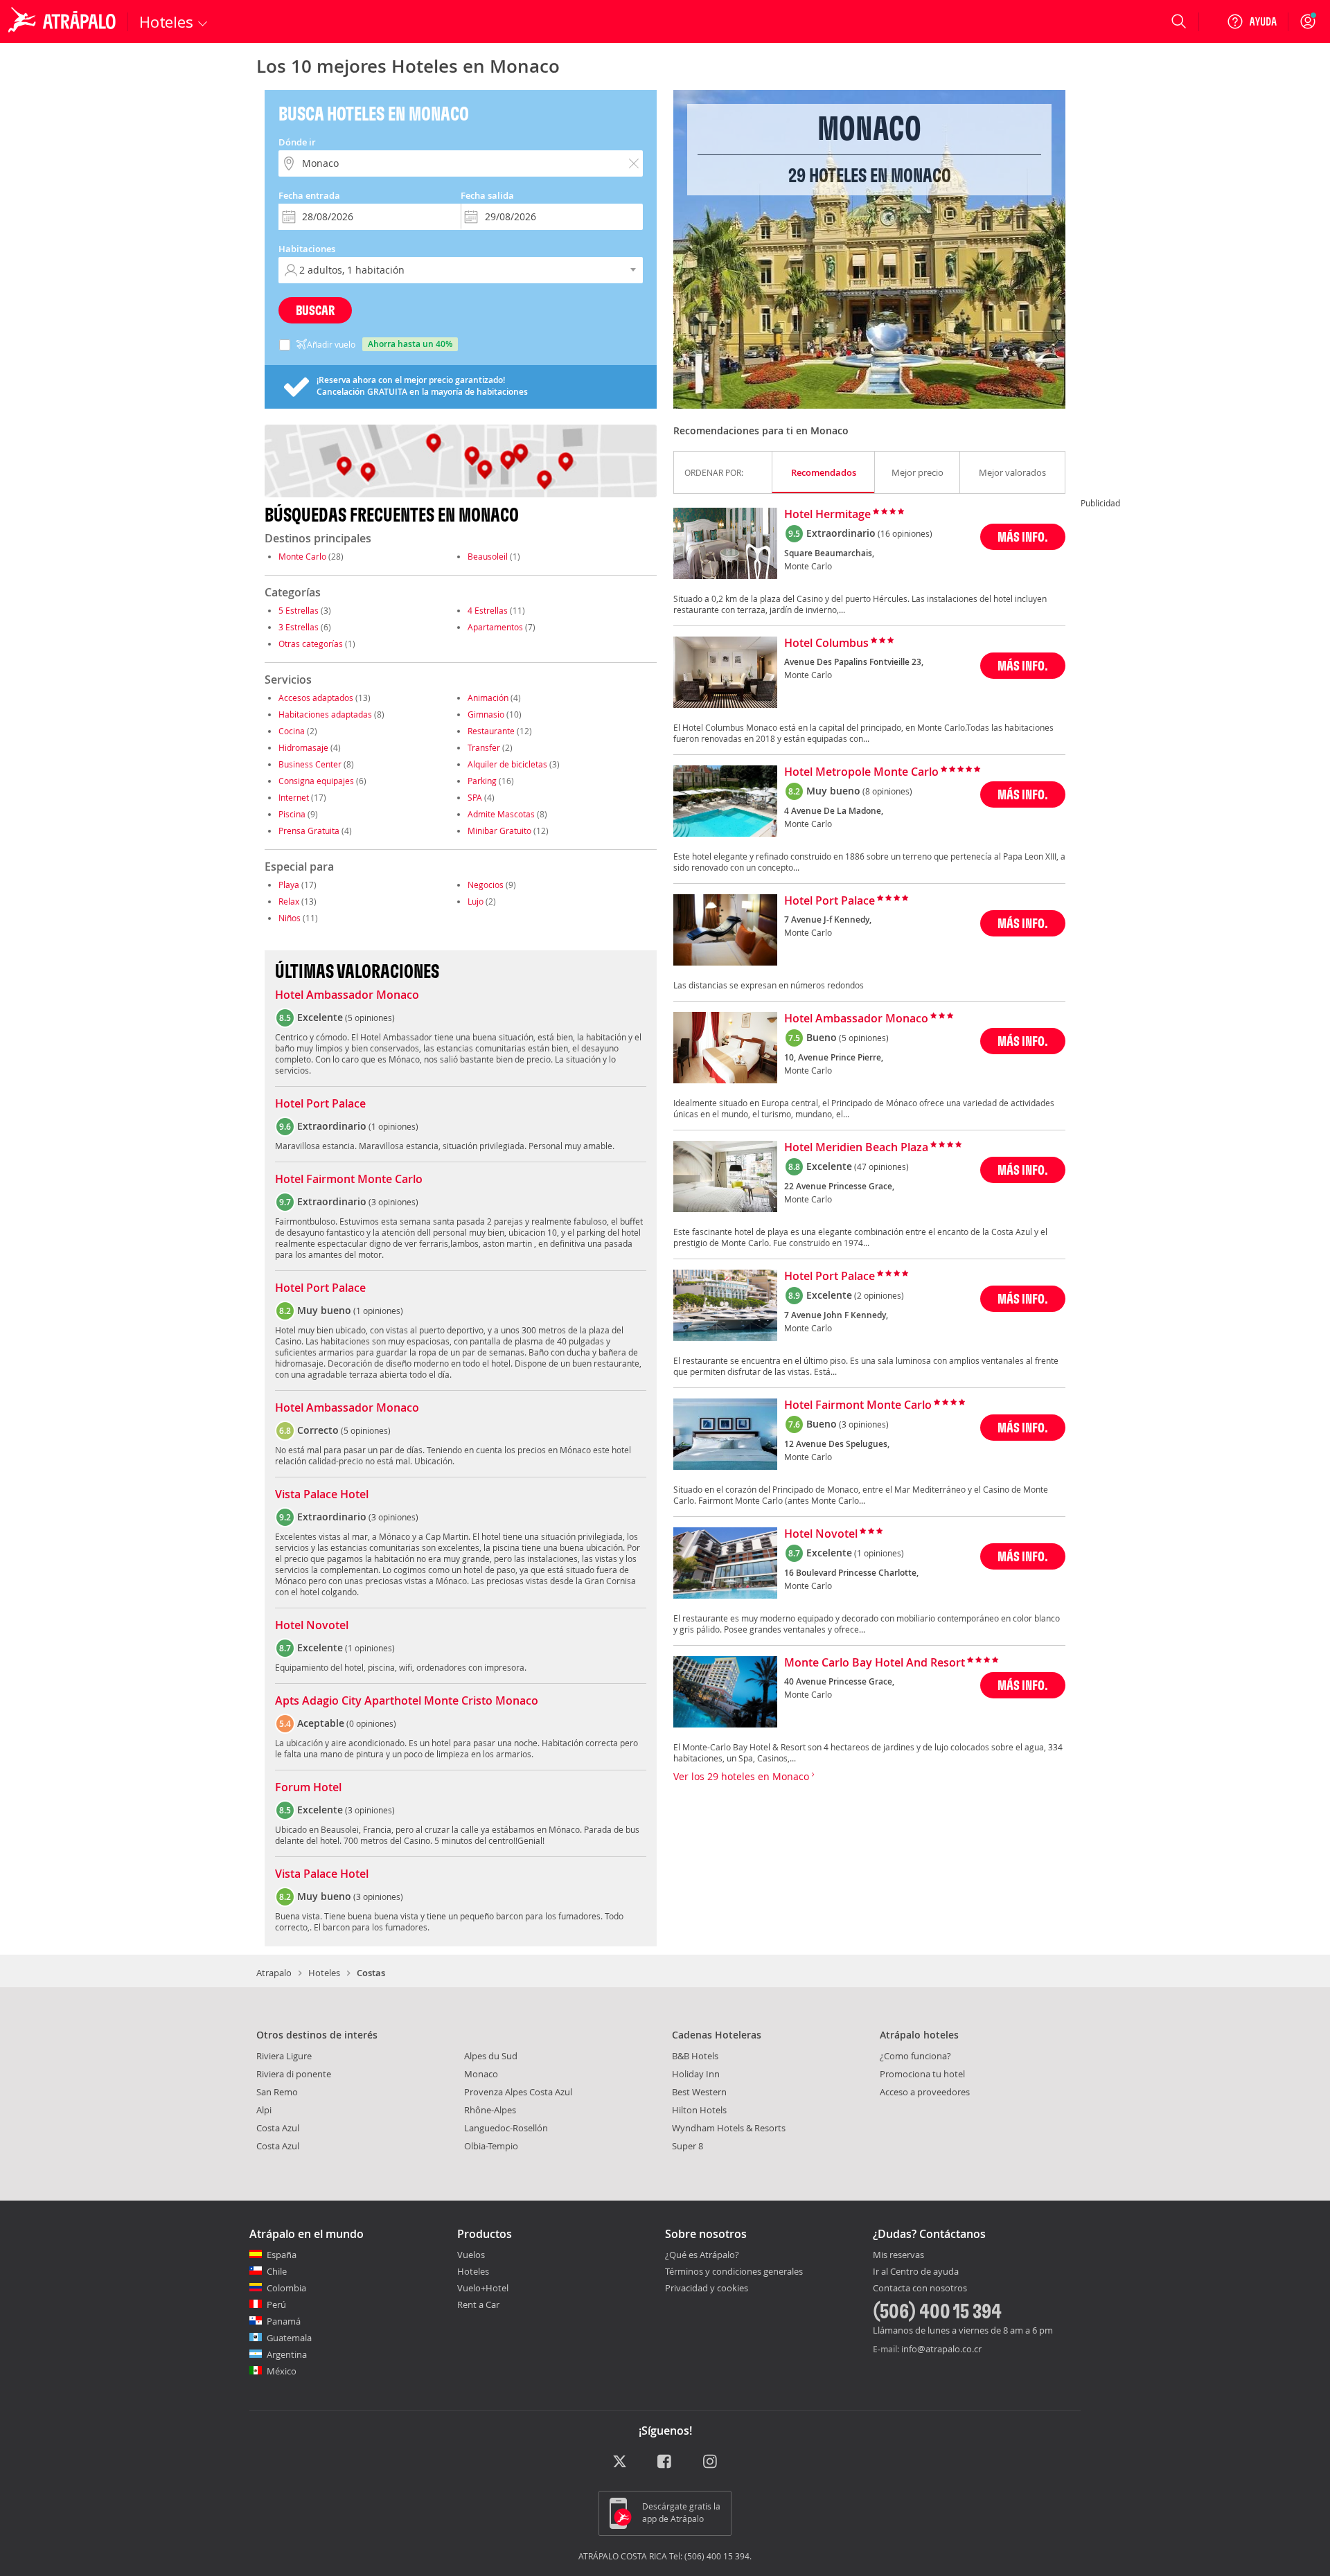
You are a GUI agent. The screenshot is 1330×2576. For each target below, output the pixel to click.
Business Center (310, 764)
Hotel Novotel (312, 1626)
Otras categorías (311, 643)
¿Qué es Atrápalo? (702, 2255)
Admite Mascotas (501, 814)
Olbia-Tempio (491, 2146)
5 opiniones (370, 1018)
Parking (482, 781)
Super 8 (688, 2146)
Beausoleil (488, 556)
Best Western (699, 2092)
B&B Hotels (695, 2056)
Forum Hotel (308, 1788)
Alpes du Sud (491, 2056)
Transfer (484, 747)
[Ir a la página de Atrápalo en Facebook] (665, 2462)
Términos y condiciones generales (734, 2271)
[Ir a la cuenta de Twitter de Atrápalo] (620, 2462)
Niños (290, 918)
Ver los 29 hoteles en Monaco (743, 1776)
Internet (294, 797)
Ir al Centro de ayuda (916, 2272)
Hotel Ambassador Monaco (347, 995)
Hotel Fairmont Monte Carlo (349, 1180)
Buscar (315, 310)
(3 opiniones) (864, 1424)
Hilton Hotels (699, 2110)
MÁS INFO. (1023, 536)
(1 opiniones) (879, 1553)
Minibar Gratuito (499, 830)
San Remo (277, 2092)
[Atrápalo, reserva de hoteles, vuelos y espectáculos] (64, 21)
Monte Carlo (302, 556)
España (282, 2255)
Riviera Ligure (284, 2056)
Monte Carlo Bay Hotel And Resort (875, 1663)
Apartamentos (495, 627)
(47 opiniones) (881, 1166)
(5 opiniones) (864, 1038)
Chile (277, 2271)
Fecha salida (487, 195)
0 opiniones (371, 1723)
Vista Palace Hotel (322, 1495)
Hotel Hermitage (827, 515)
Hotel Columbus (826, 643)
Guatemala (289, 2338)
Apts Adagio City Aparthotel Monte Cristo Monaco (407, 1701)
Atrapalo (274, 1973)
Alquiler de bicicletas (507, 764)
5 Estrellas (299, 610)
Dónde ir (297, 142)
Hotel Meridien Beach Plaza (856, 1148)
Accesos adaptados (316, 698)
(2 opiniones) (879, 1295)
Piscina (292, 814)
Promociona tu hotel (922, 2074)
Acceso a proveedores (925, 2092)
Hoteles (324, 1973)
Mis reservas (898, 2255)
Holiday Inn (696, 2074)
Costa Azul (278, 2128)
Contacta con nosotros (920, 2289)
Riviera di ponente (294, 2074)
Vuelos (471, 2255)
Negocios (486, 885)
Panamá (284, 2321)
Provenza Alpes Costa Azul (518, 2092)
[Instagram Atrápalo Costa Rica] (711, 2462)
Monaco (481, 2074)
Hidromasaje (303, 747)
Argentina (287, 2354)
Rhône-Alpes (490, 2110)
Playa (289, 885)
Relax (289, 901)
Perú (276, 2304)
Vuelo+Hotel (483, 2288)
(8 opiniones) (887, 791)
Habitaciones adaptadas (325, 714)
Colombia (286, 2288)
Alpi (264, 2110)
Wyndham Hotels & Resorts (729, 2128)
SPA (475, 797)
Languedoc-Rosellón (506, 2128)
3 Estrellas (299, 627)
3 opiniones (393, 1202)
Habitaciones (307, 249)
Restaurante (491, 731)
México (282, 2371)
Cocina (292, 731)
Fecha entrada (309, 195)
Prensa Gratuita (309, 830)
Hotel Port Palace (320, 1104)
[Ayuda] (1252, 21)
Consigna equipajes (316, 781)
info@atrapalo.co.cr (941, 2349)
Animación (488, 698)
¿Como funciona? (915, 2056)
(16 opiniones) (905, 533)
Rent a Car (478, 2304)
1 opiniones (393, 1126)
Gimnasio (486, 714)
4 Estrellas (488, 610)
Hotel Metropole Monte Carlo (861, 772)
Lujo (476, 901)
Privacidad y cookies (707, 2288)
